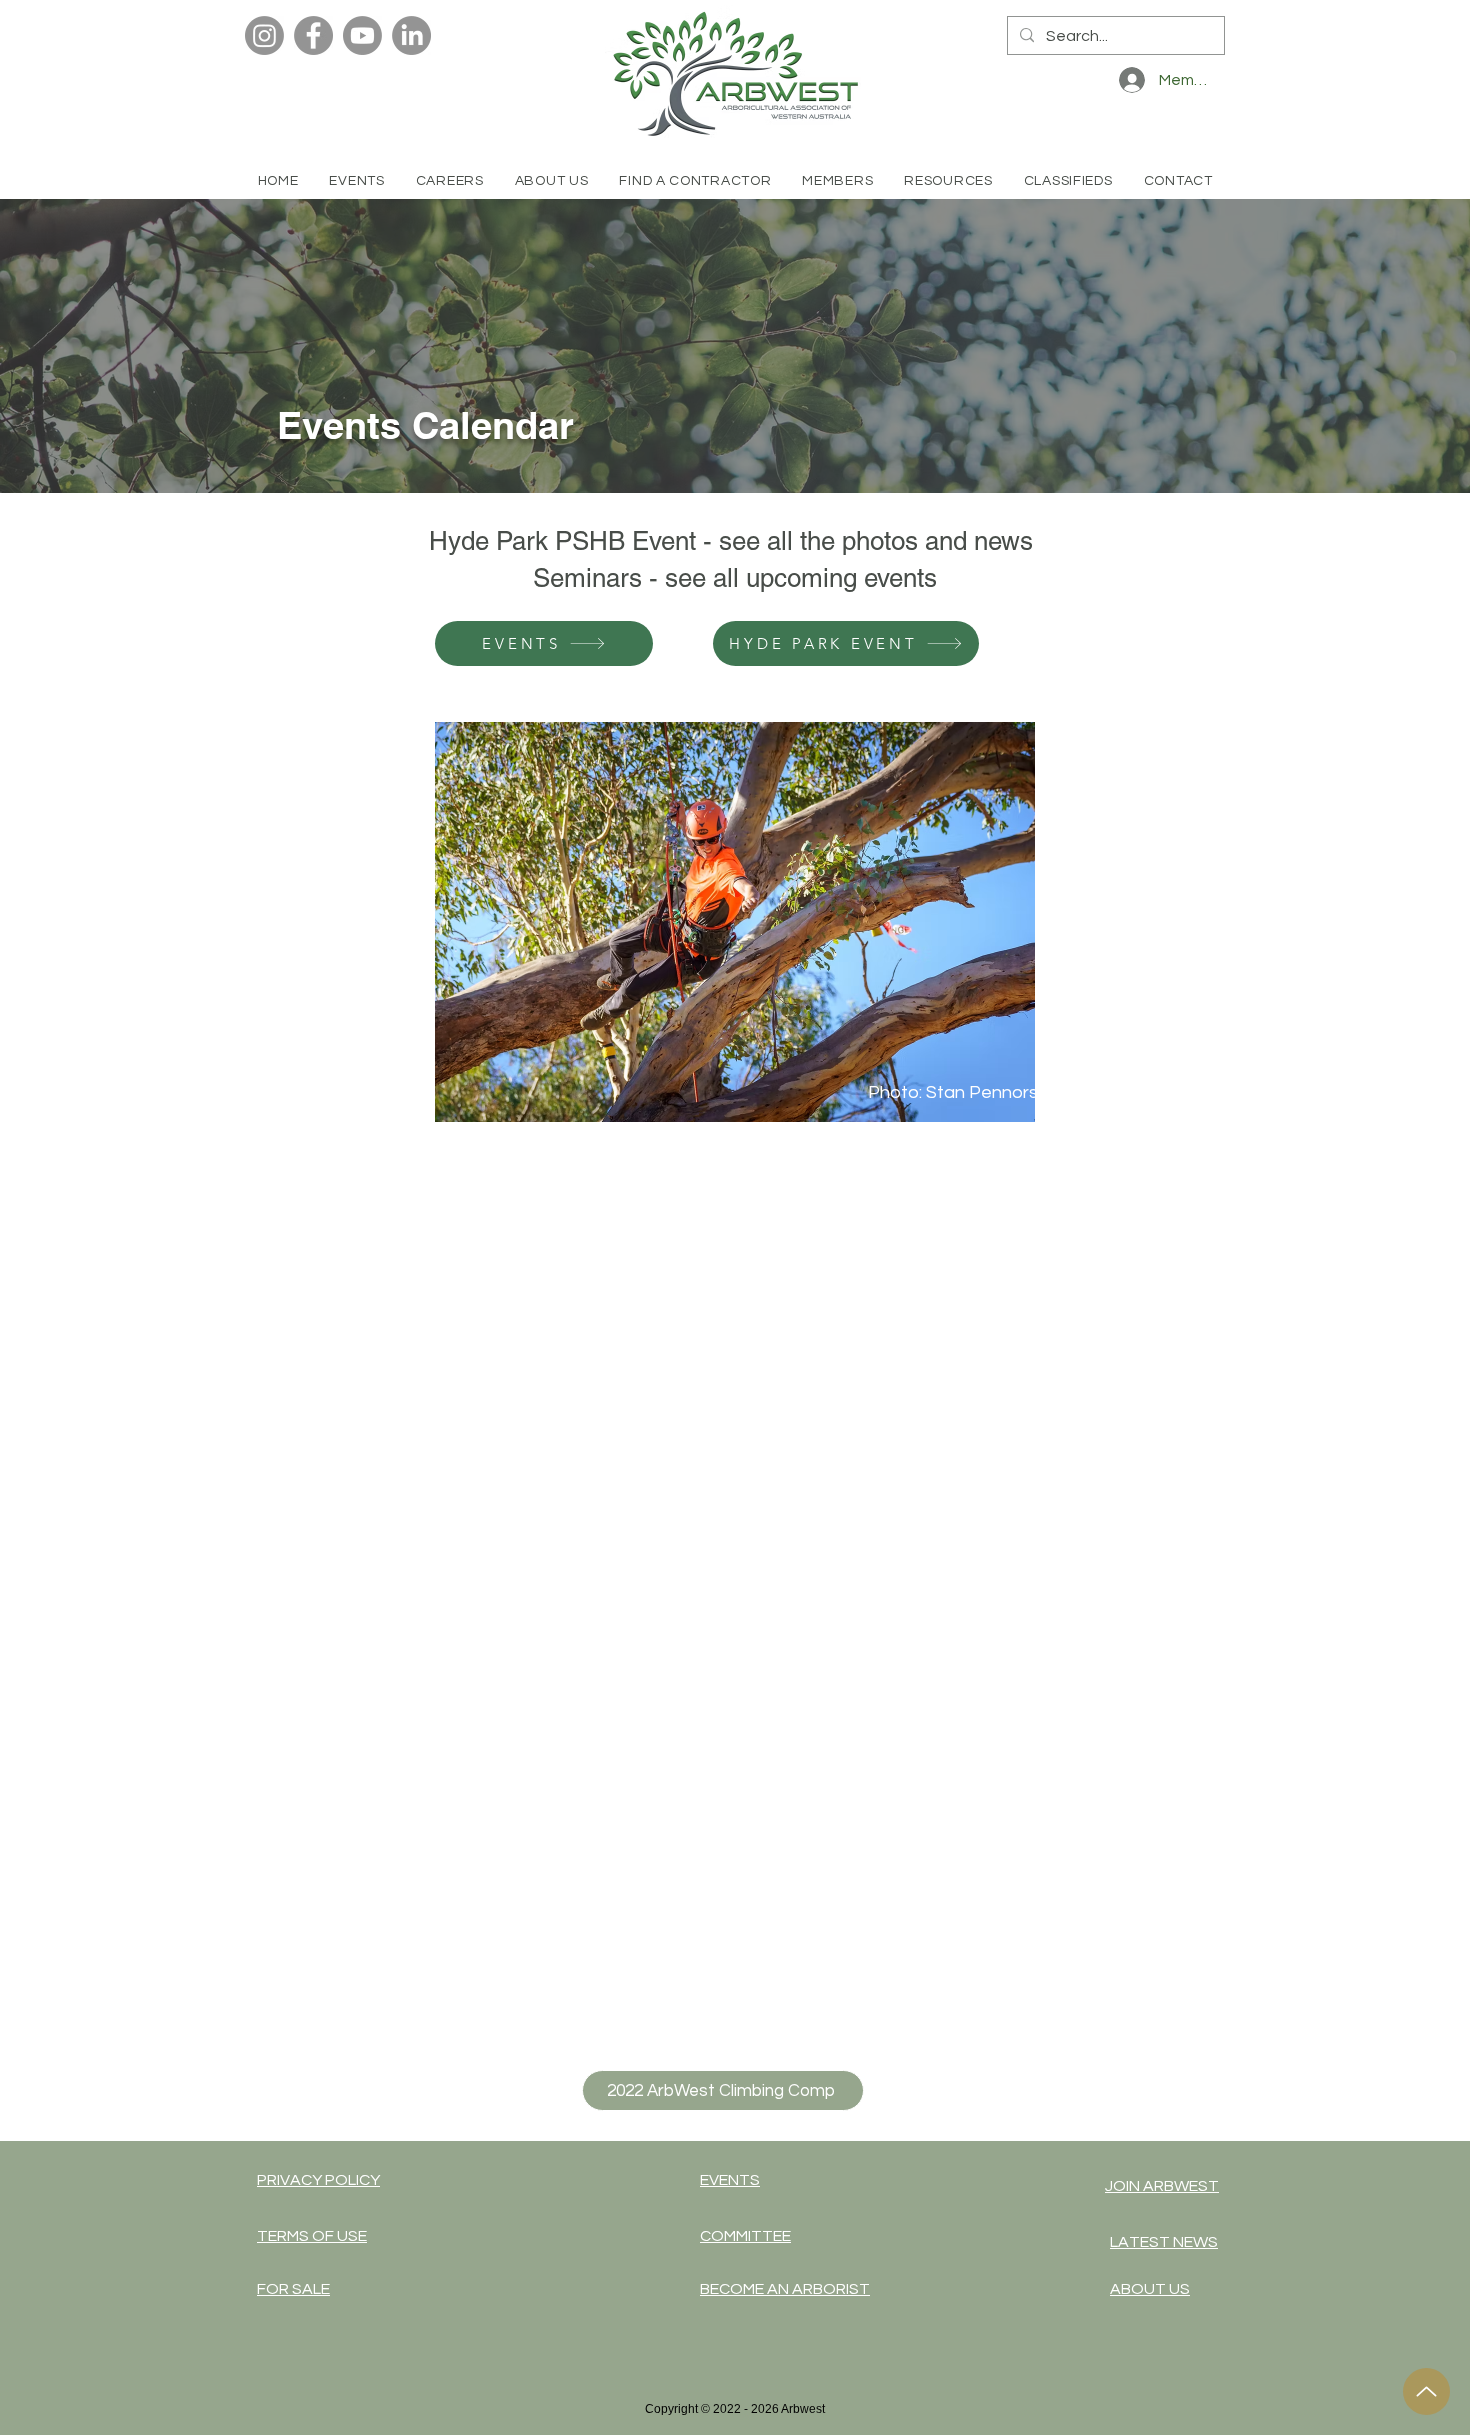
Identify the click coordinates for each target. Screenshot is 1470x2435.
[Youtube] (362, 35)
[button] (695, 181)
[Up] (1426, 2391)
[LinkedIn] (411, 35)
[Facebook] (313, 35)
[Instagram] (264, 35)
